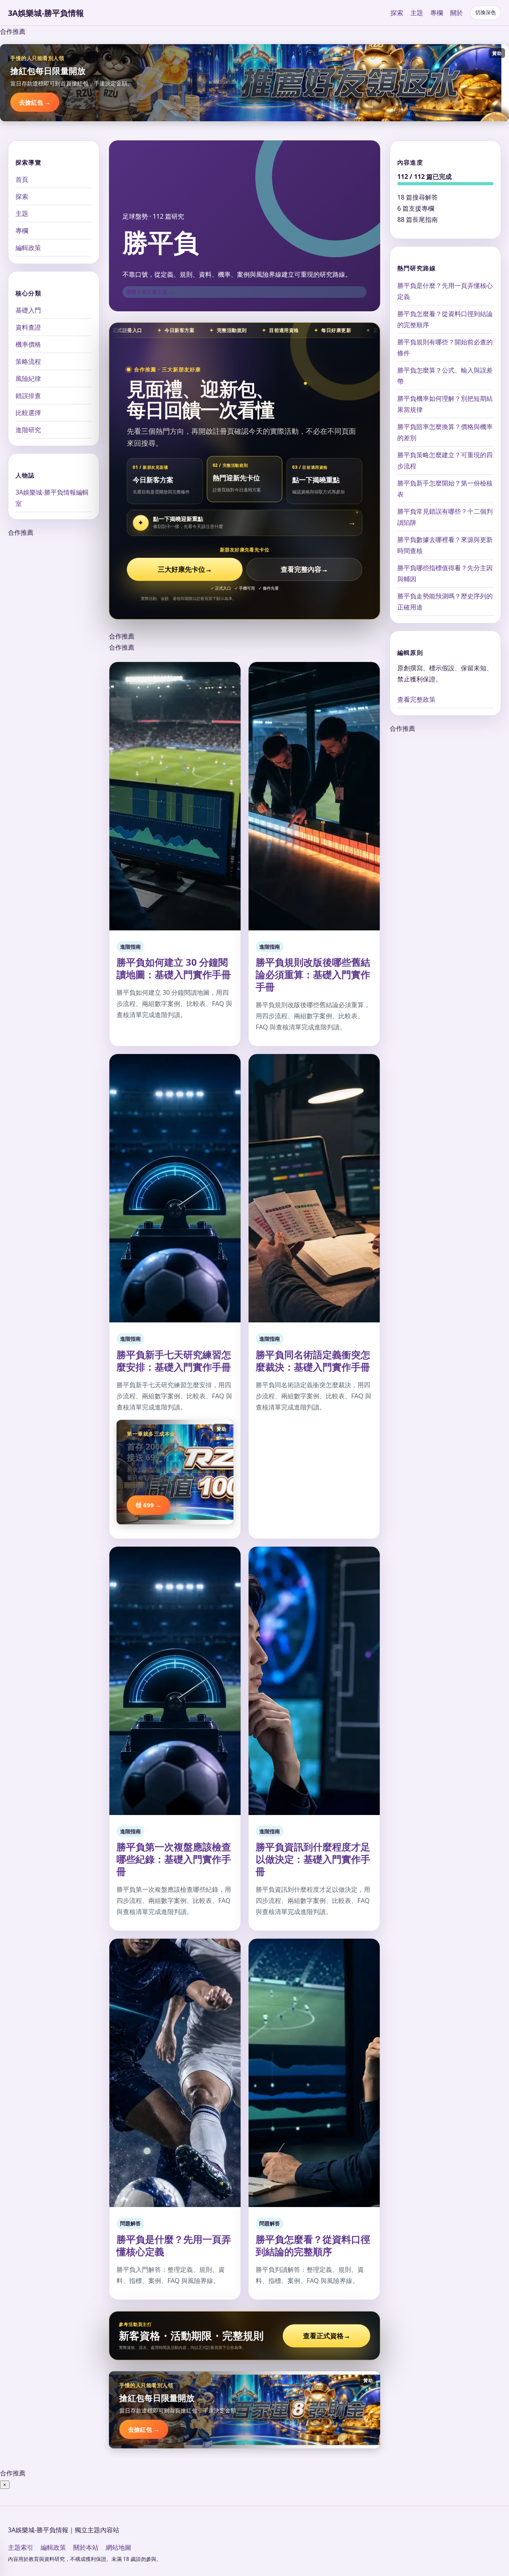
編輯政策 (28, 248)
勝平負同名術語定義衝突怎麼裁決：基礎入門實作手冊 (313, 1361)
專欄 (437, 13)
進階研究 (28, 430)
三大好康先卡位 (185, 569)
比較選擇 (28, 413)
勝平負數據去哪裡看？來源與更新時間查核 (445, 545)
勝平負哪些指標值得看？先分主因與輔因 (445, 573)
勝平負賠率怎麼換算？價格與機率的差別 (445, 432)
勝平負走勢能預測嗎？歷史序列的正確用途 (445, 601)
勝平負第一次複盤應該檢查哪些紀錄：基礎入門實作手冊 (174, 1859)
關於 (457, 13)
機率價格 (28, 344)
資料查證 (28, 327)
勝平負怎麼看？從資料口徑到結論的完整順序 (313, 2245)
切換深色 (486, 13)
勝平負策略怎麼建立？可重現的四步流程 (445, 460)
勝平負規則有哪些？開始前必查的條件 (445, 347)
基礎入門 (28, 310)
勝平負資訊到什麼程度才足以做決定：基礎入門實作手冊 (313, 1859)
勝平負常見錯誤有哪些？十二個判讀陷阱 (445, 516)
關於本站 (86, 2547)
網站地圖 (119, 2547)
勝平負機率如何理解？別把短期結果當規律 (445, 404)
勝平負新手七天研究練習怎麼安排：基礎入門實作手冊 (174, 1361)
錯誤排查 (28, 396)
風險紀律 (28, 379)
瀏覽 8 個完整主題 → (150, 292)
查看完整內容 (304, 569)
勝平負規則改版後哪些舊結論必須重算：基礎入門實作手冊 (313, 974)
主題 (417, 13)
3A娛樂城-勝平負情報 (46, 13)
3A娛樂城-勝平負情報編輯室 (52, 498)
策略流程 (28, 361)
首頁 (22, 179)
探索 (397, 13)
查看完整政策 (416, 699)
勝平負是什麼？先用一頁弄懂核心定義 (174, 2245)
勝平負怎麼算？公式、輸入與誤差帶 (445, 375)
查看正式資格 (327, 2336)
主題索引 (21, 2547)
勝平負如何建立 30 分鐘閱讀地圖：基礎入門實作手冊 (174, 968)
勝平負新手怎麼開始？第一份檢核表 (445, 488)
